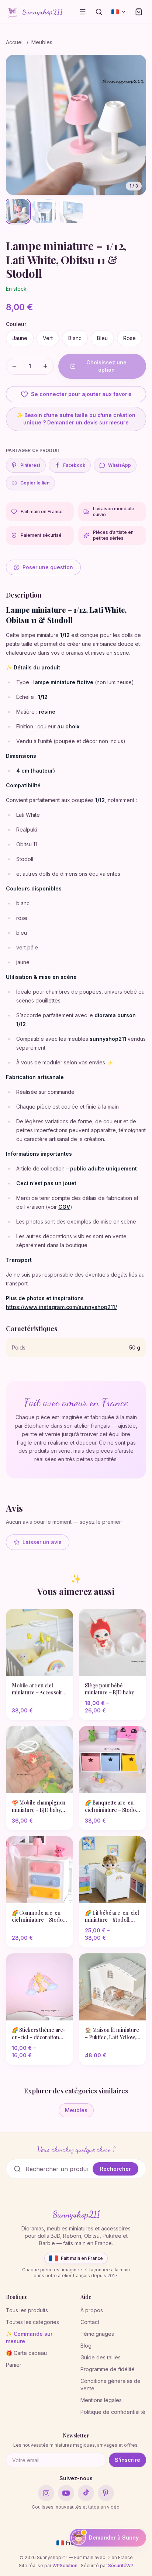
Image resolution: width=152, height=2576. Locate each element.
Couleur (16, 324)
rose (129, 338)
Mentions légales (101, 2400)
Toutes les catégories (32, 2322)
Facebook (71, 465)
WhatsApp (120, 465)
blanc (75, 338)
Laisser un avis (42, 1542)
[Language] (119, 12)
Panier (14, 2365)
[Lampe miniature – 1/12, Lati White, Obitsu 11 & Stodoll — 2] (44, 211)
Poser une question (48, 567)
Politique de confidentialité (113, 2412)
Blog (86, 2346)
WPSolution (65, 2565)
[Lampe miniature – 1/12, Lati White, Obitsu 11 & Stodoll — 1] (18, 211)
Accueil (15, 42)
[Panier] (139, 12)
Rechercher (115, 2169)
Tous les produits (27, 2310)
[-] (14, 366)
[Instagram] (46, 2493)
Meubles (42, 42)
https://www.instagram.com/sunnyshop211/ (61, 1307)
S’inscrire (127, 2460)
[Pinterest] (106, 2493)
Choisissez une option (106, 366)
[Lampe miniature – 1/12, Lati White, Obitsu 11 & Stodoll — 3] (71, 211)
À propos (92, 2310)
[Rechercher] (99, 12)
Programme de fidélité (108, 2369)
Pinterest (30, 465)
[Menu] (83, 12)
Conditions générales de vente (110, 2385)
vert (48, 338)
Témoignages (97, 2334)
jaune (20, 338)
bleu (102, 338)
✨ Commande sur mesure (29, 2337)
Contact (90, 2322)
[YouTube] (66, 2493)
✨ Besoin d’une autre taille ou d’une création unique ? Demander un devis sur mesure (76, 419)
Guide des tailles (101, 2357)
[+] (45, 366)
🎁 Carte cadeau (26, 2353)
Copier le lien (35, 483)
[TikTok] (86, 2493)
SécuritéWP (121, 2565)
